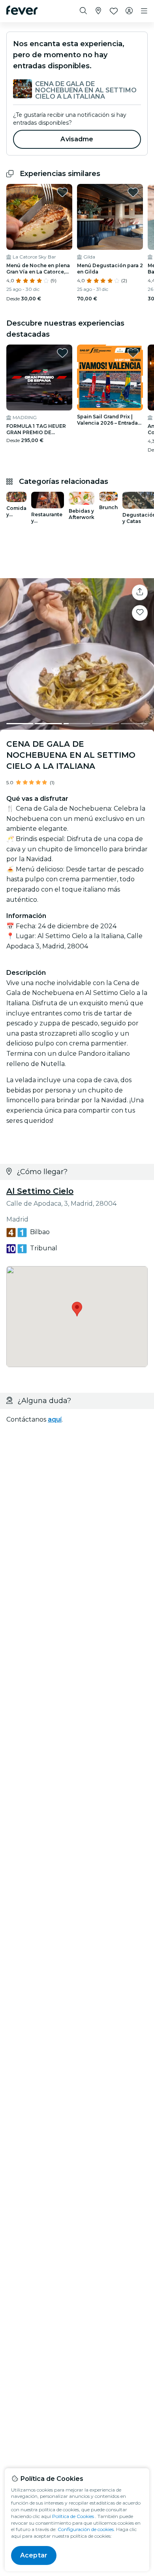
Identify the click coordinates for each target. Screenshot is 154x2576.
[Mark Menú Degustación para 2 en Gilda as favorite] (133, 192)
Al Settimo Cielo (40, 1191)
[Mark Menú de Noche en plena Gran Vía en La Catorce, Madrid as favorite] (62, 192)
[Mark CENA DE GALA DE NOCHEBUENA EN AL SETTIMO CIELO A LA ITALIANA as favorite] (140, 613)
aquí (55, 1419)
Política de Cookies (73, 2516)
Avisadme (77, 139)
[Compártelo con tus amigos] (140, 592)
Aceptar (34, 2555)
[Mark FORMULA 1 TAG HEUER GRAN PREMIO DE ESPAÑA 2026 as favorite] (62, 353)
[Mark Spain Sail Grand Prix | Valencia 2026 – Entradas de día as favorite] (133, 353)
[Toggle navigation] (144, 11)
